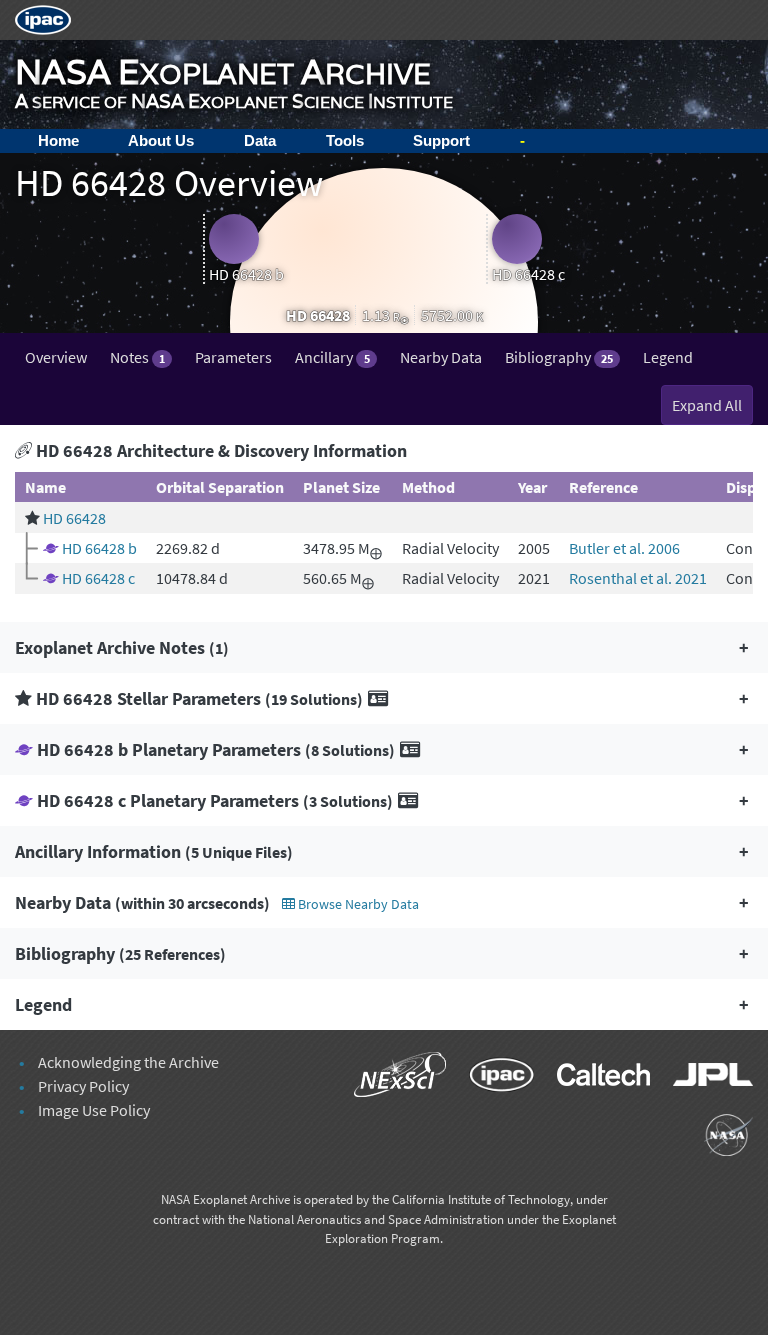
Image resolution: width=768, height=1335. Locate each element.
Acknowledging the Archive (128, 1062)
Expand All (707, 405)
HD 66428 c (98, 578)
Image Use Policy (94, 1110)
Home (58, 140)
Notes (137, 357)
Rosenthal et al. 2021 (638, 578)
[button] (384, 647)
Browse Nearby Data (357, 904)
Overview (56, 357)
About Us (161, 140)
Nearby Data (441, 357)
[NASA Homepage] (718, 1138)
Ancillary (332, 357)
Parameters (233, 357)
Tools (345, 140)
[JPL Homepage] (703, 1078)
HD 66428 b (99, 548)
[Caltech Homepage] (595, 1078)
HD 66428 (74, 518)
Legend (668, 357)
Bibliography (559, 357)
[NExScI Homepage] (391, 1078)
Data (260, 140)
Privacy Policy (83, 1086)
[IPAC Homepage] (43, 18)
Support (441, 140)
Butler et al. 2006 (624, 548)
